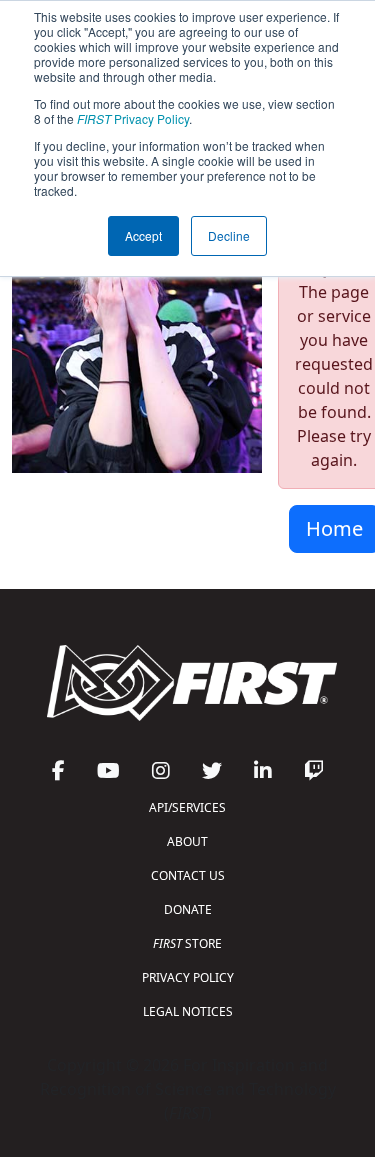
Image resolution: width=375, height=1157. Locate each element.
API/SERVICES (187, 807)
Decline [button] (229, 235)
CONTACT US (188, 875)
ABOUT (187, 841)
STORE (187, 943)
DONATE (188, 909)
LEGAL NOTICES (188, 1011)
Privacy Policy (133, 118)
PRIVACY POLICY (188, 977)
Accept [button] (143, 235)
